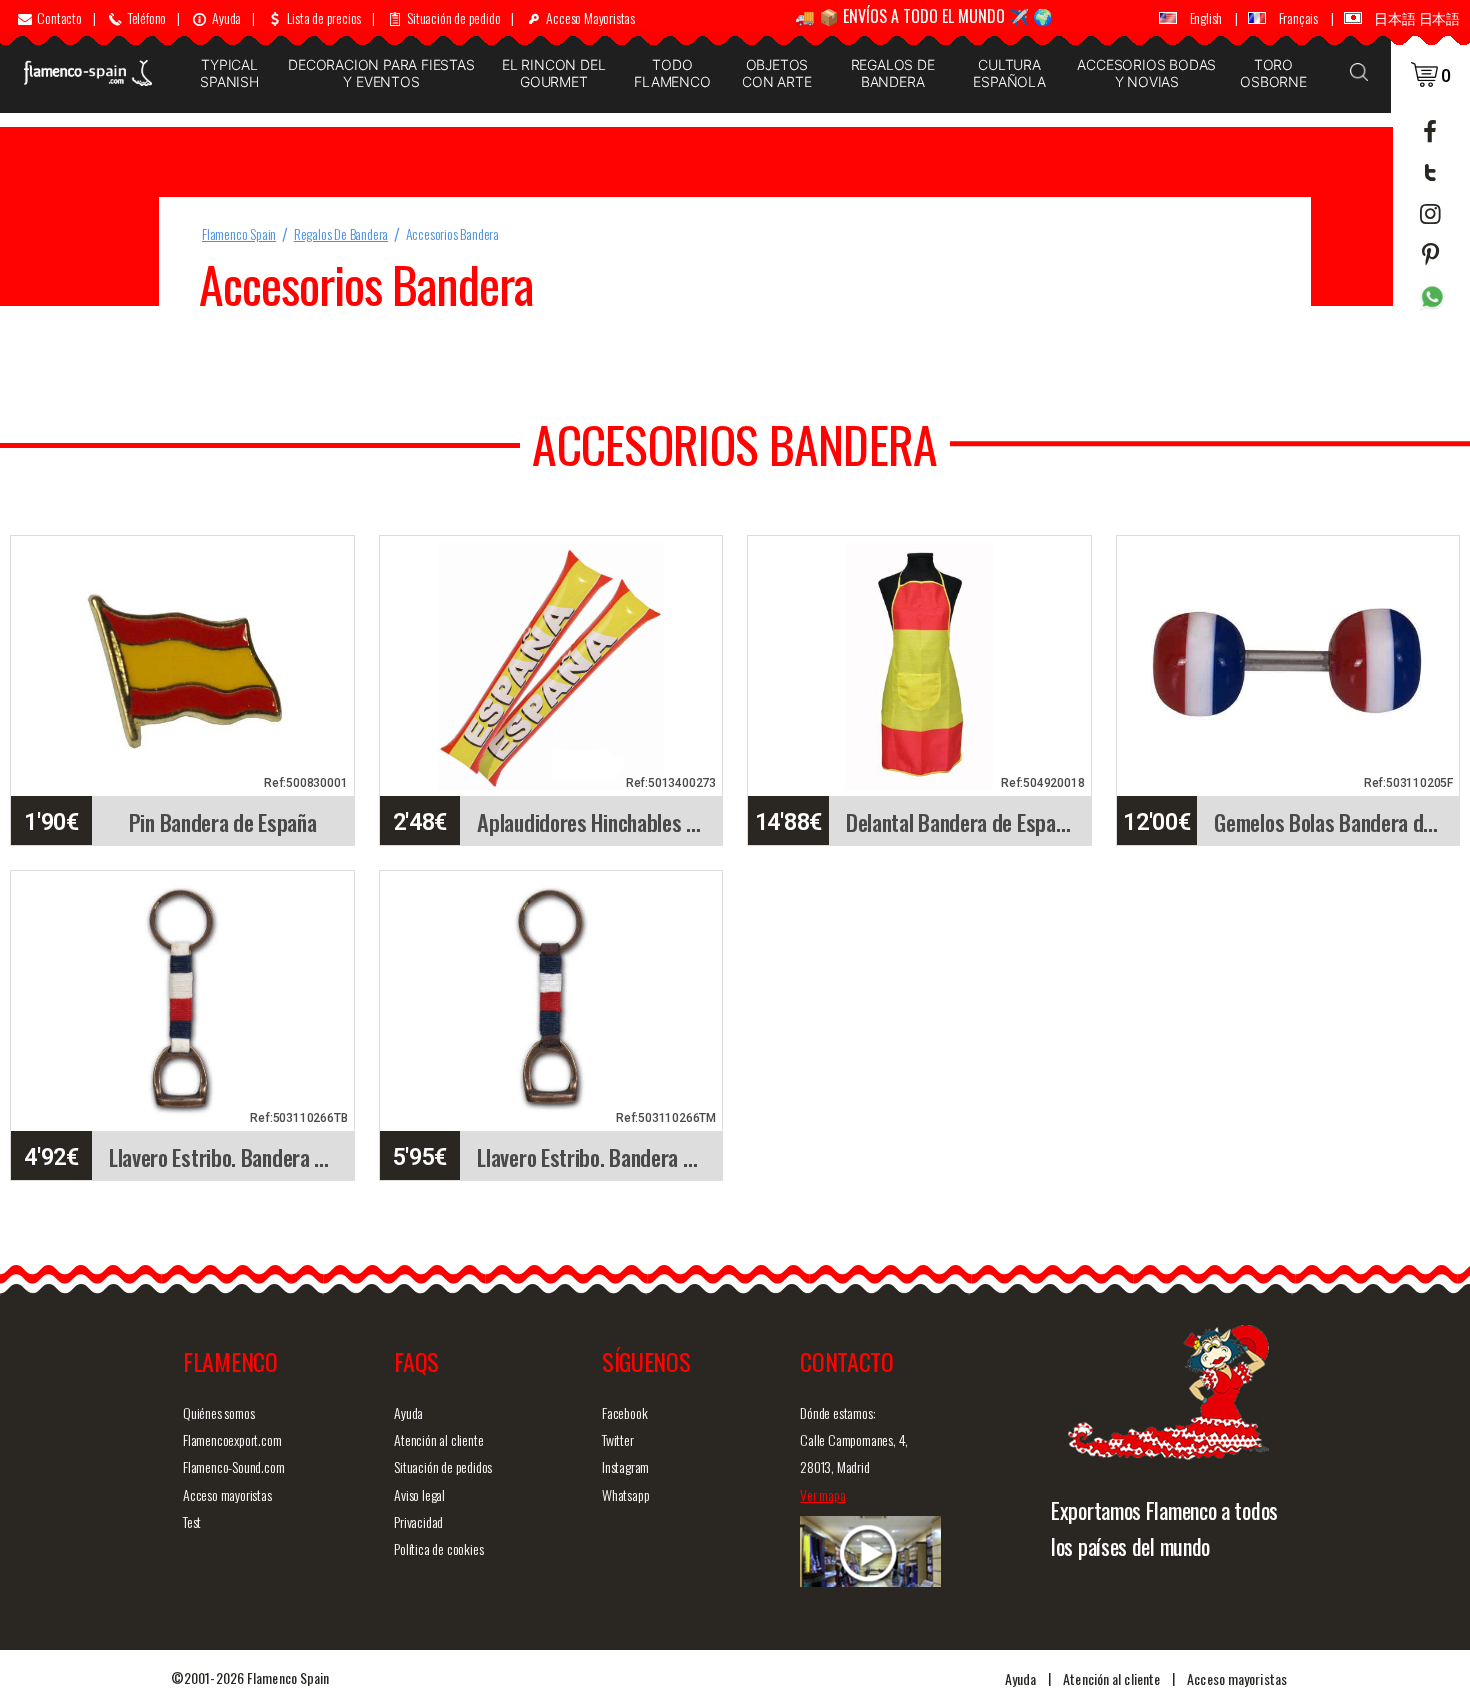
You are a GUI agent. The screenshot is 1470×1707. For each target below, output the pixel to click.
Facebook (624, 1412)
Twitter (618, 1439)
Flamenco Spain (239, 233)
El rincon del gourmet (553, 73)
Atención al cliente (438, 1439)
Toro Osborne (1273, 73)
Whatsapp (625, 1494)
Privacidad (418, 1521)
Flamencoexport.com (232, 1439)
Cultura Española (1009, 73)
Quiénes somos (218, 1412)
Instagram (625, 1466)
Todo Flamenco (672, 73)
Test (192, 1521)
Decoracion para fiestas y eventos (381, 73)
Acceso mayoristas (227, 1494)
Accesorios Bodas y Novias (1146, 73)
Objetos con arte (776, 73)
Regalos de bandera (893, 73)
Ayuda (408, 1412)
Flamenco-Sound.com (233, 1466)
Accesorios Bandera (452, 233)
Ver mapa (822, 1494)
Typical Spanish (229, 73)
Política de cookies (438, 1548)
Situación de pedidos (443, 1466)
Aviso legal (419, 1494)
